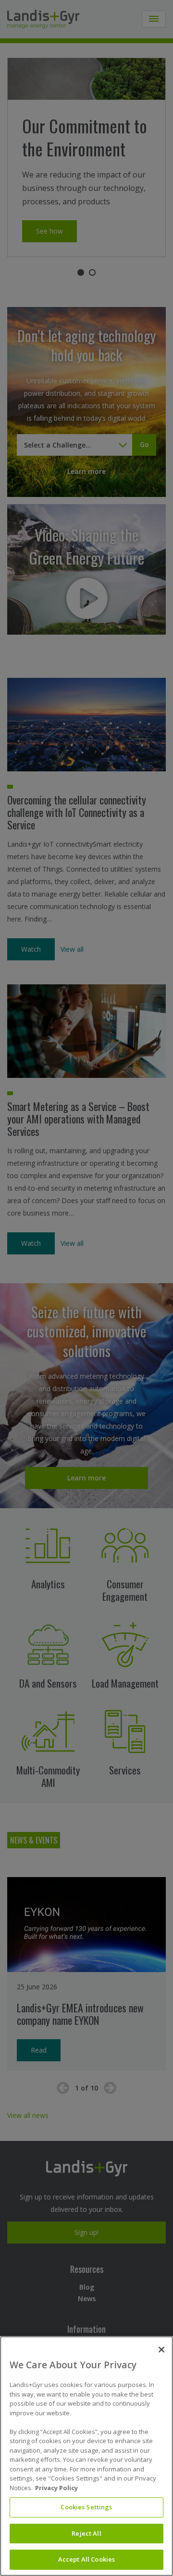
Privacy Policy (56, 2488)
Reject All (86, 2533)
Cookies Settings (86, 2507)
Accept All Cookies (86, 2559)
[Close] (161, 2350)
